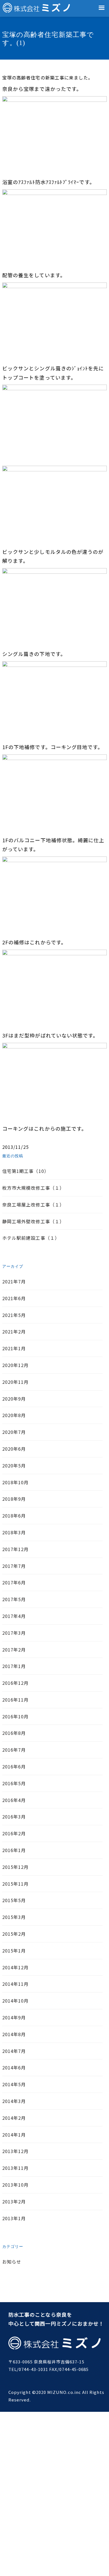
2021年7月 (14, 1281)
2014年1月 (14, 2135)
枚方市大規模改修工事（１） (33, 1188)
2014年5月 (14, 2084)
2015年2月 (14, 1934)
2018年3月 (14, 1532)
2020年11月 (16, 1382)
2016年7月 (14, 1750)
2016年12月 (16, 1683)
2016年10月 (16, 1716)
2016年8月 (14, 1733)
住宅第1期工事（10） (26, 1171)
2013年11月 (16, 2168)
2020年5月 (14, 1465)
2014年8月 (14, 2034)
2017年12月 (16, 1549)
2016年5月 (14, 1783)
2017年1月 (14, 1666)
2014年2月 (14, 2118)
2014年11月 (16, 1984)
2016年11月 (16, 1700)
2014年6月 (14, 2067)
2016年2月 (14, 1833)
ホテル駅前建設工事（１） (31, 1238)
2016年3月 (14, 1817)
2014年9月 (14, 2017)
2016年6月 (14, 1766)
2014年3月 (14, 2101)
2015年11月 (16, 1884)
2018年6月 (14, 1516)
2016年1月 (14, 1850)
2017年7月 (14, 1566)
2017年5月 (14, 1599)
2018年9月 (14, 1499)
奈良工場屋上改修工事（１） (33, 1205)
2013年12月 (16, 2151)
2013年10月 (16, 2185)
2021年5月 (14, 1315)
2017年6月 (14, 1582)
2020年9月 (14, 1399)
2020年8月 (14, 1415)
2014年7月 (14, 2051)
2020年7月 (14, 1432)
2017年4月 (14, 1616)
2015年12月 (16, 1867)
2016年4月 (14, 1800)
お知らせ (12, 2262)
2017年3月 (14, 1633)
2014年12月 (16, 1967)
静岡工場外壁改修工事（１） (33, 1221)
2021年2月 (14, 1331)
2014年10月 (16, 2001)
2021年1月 (14, 1348)
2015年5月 (14, 1900)
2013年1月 (14, 2218)
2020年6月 (14, 1449)
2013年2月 (14, 2201)
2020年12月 (16, 1365)
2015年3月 (14, 1917)
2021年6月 (14, 1298)
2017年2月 (14, 1650)
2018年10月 (16, 1482)
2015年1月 (14, 1951)
